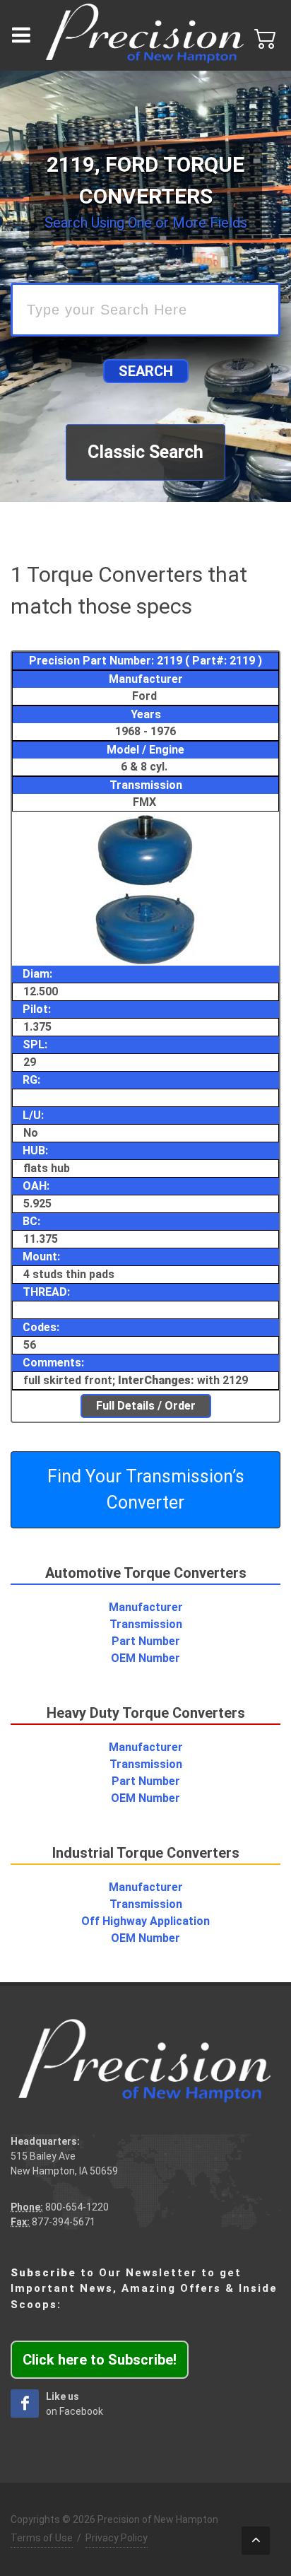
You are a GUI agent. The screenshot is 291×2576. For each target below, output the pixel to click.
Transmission (146, 1624)
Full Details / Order (146, 1406)
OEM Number (145, 1658)
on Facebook (75, 2404)
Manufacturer (146, 1607)
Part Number (146, 1641)
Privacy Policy (117, 2538)
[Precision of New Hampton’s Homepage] (145, 35)
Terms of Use (42, 2538)
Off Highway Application (145, 1921)
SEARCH (146, 371)
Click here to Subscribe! (100, 2360)
